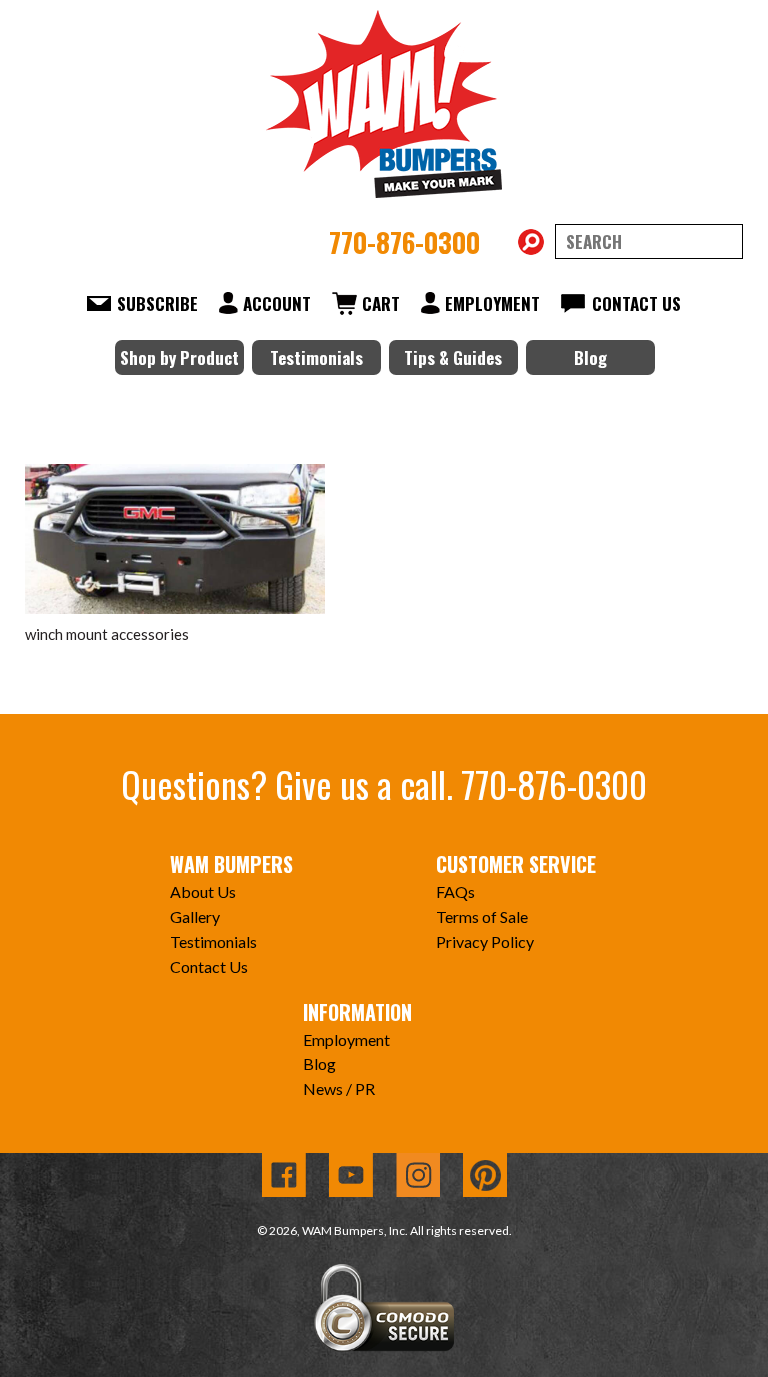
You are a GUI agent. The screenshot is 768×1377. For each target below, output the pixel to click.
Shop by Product (179, 357)
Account (277, 303)
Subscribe (157, 303)
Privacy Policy (485, 941)
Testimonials (316, 357)
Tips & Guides (453, 357)
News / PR (339, 1088)
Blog (590, 357)
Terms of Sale (482, 916)
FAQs (455, 891)
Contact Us (636, 303)
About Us (203, 891)
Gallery (195, 916)
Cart (381, 303)
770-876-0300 (404, 242)
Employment (492, 303)
